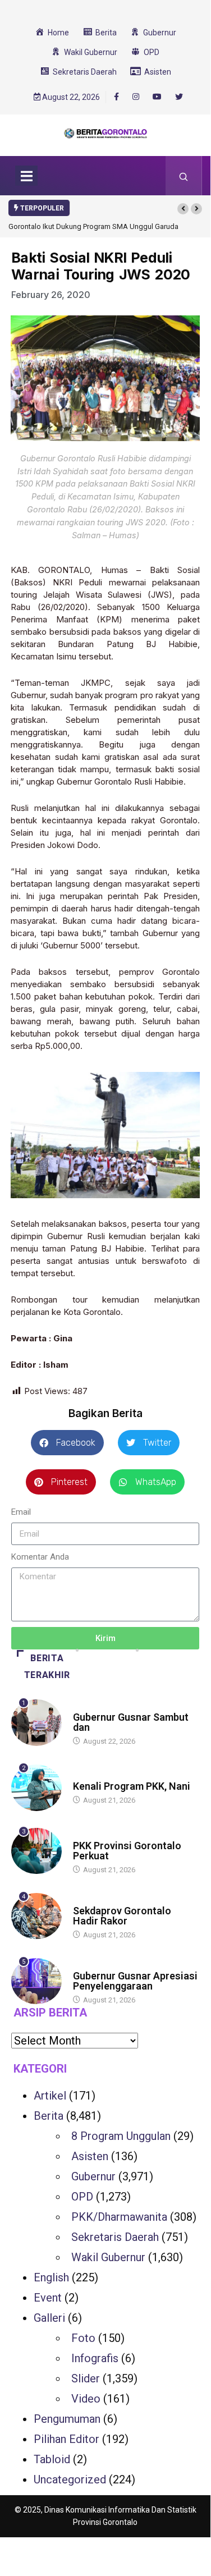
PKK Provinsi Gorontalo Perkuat (127, 1851)
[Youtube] (157, 97)
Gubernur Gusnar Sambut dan (131, 1722)
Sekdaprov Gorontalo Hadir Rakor (122, 1916)
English (51, 2277)
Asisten (90, 2156)
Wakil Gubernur (108, 2257)
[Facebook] (116, 97)
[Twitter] (179, 97)
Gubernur (93, 2176)
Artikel (50, 2096)
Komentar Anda (40, 1557)
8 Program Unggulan (121, 2136)
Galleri (49, 2318)
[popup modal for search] (184, 176)
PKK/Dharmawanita (119, 2217)
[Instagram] (136, 97)
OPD (82, 2197)
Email (21, 1512)
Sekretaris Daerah (115, 2237)
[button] (183, 209)
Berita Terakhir (47, 1667)
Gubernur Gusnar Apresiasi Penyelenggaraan (135, 1981)
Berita (84, 1706)
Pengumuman (67, 2419)
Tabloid (52, 2459)
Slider (86, 2378)
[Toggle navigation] (26, 176)
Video (86, 2399)
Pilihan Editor (66, 2439)
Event (48, 2298)
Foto (83, 2338)
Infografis (95, 2358)
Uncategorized (70, 2479)
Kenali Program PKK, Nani (132, 1786)
